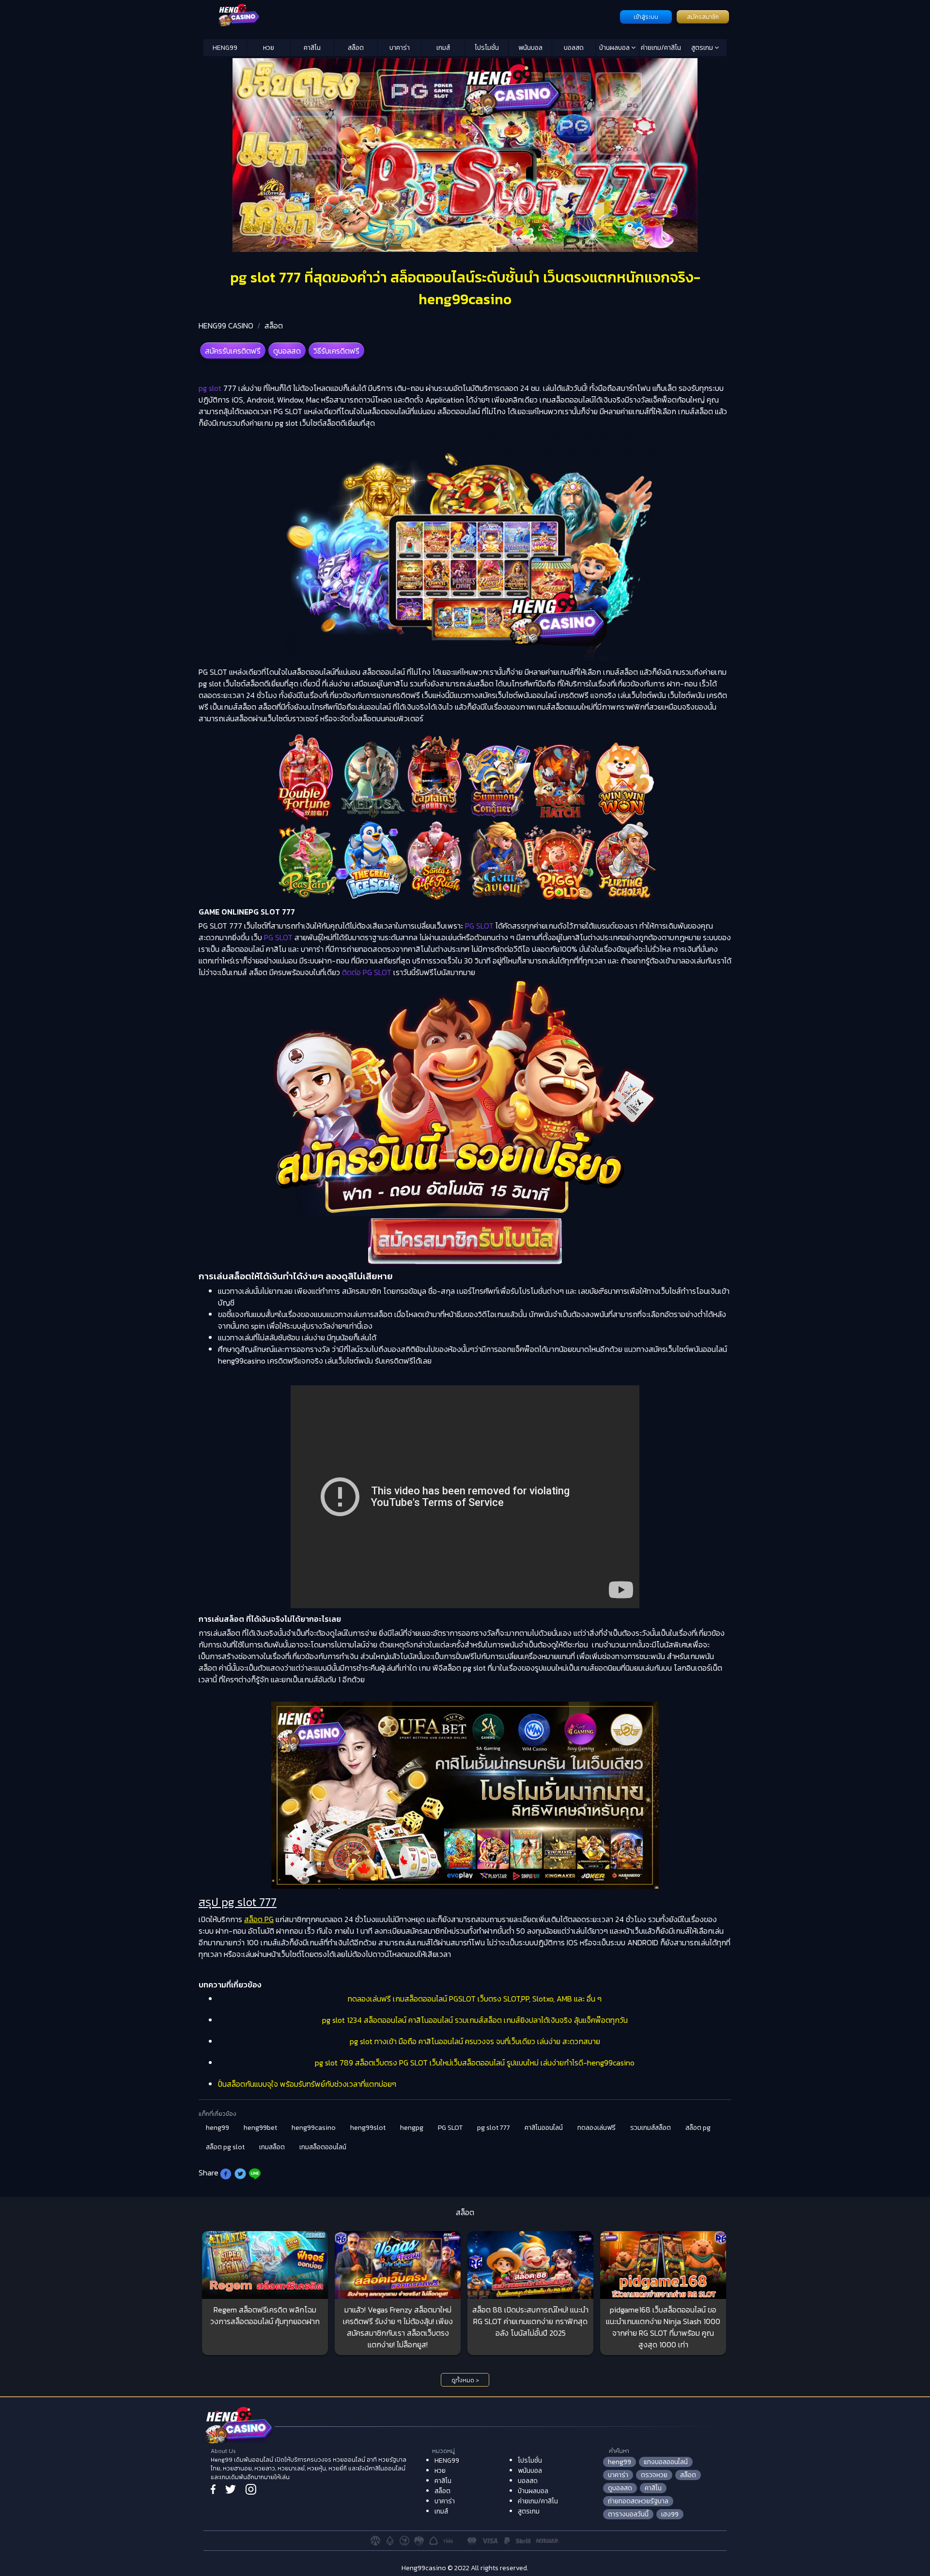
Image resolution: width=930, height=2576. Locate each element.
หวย (269, 48)
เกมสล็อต (272, 2147)
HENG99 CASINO (226, 326)
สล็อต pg (698, 2128)
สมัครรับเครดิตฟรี (233, 351)
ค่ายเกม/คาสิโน (661, 48)
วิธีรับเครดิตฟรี (336, 351)
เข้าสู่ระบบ (646, 17)
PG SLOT (450, 2128)
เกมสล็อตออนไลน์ (323, 2147)
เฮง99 (670, 2514)
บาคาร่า (400, 48)
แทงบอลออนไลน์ (666, 2462)
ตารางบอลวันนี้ (628, 2514)
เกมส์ (443, 48)
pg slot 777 (494, 2128)
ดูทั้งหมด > (465, 2380)
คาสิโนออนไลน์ (544, 2128)
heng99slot (368, 2128)
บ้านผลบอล (615, 48)
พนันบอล (530, 48)
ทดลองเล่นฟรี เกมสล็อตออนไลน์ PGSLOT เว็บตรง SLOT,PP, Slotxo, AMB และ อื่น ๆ (475, 1999)
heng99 (217, 2128)
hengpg (412, 2128)
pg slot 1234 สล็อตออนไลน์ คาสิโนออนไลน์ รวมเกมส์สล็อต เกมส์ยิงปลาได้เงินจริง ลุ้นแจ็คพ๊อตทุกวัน (475, 2020)
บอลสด (574, 48)
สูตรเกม (703, 48)
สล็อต (356, 48)
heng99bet (260, 2128)
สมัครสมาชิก (703, 17)
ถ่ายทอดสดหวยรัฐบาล (638, 2501)
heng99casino (314, 2128)
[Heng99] (411, 16)
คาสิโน (312, 48)
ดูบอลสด (287, 351)
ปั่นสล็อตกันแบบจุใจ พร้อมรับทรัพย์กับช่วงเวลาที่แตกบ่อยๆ (307, 2084)
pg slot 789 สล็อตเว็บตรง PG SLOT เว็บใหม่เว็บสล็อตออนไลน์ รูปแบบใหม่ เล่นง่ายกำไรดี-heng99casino (475, 2063)
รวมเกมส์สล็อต (651, 2128)
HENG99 (225, 48)
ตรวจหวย (654, 2475)
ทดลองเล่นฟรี (597, 2128)
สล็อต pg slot (225, 2147)
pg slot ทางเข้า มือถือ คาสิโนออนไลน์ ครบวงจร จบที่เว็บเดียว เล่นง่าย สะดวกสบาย (475, 2041)
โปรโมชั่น (487, 48)
